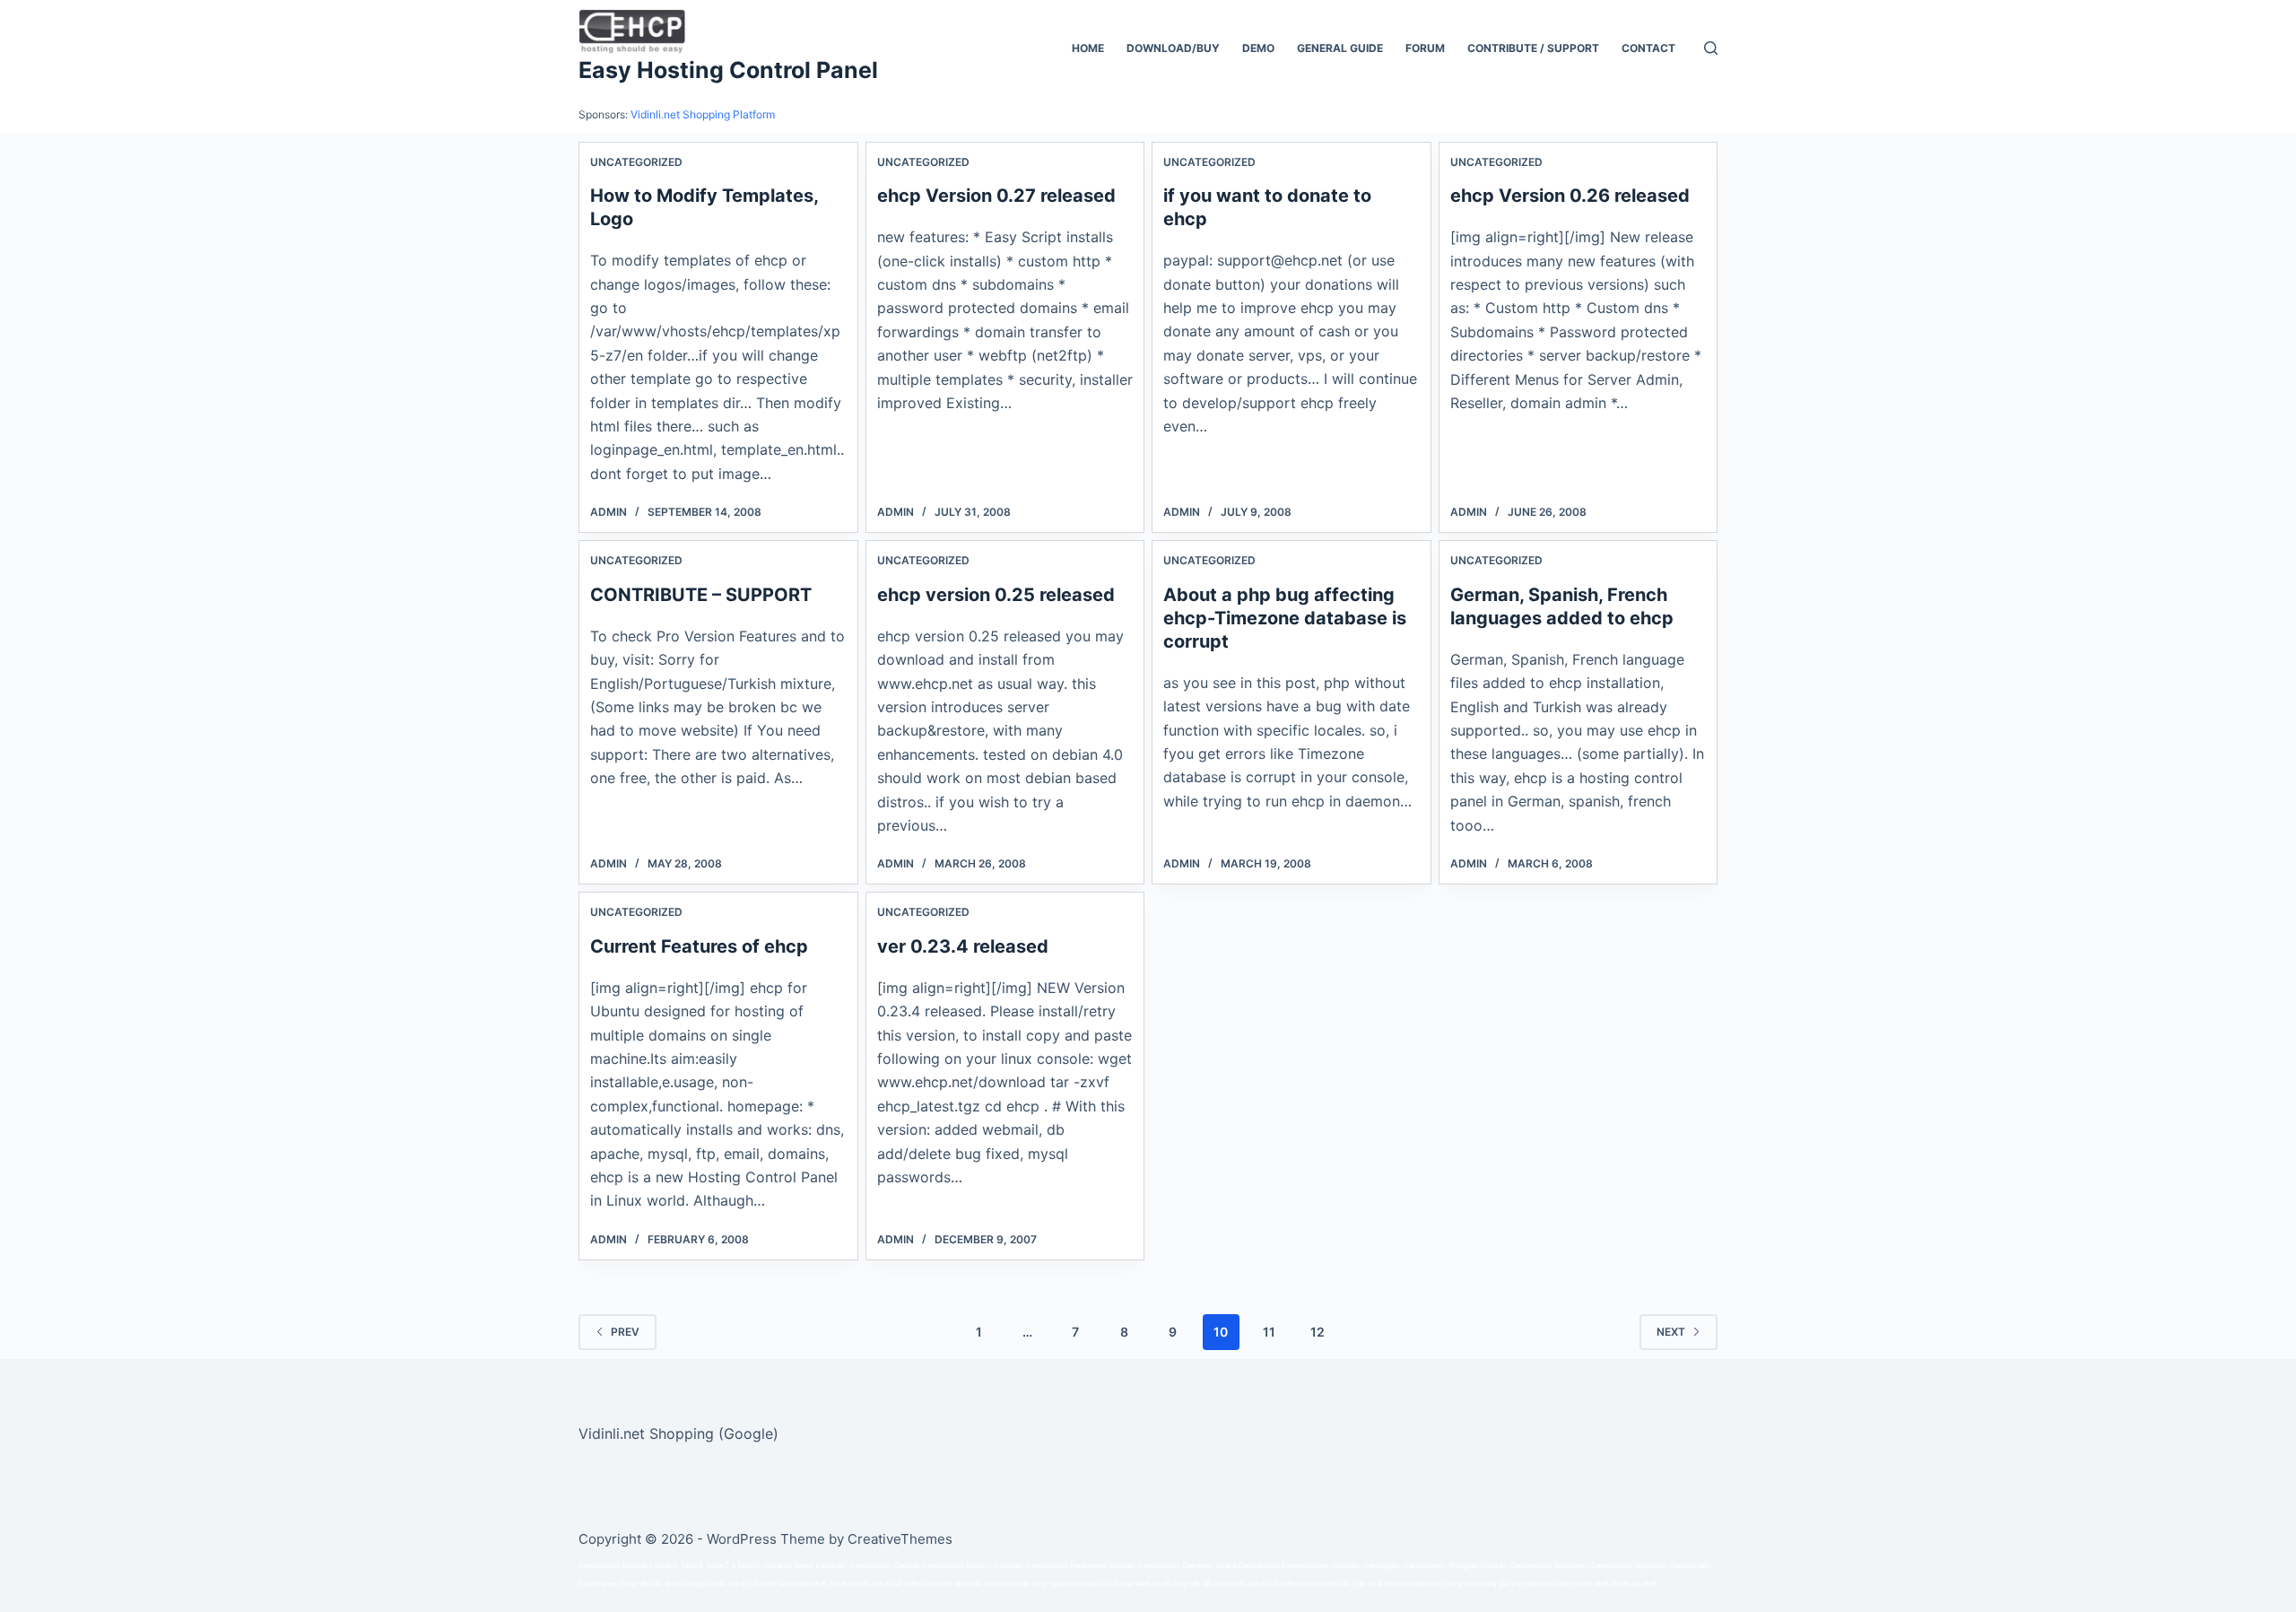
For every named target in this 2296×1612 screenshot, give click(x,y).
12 (1318, 1332)
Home (1088, 48)
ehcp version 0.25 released (996, 595)
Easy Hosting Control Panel (728, 70)
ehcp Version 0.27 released (996, 196)
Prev (625, 1332)
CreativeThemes (900, 1539)
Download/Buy (1173, 48)
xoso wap (1082, 1584)
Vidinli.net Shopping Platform (703, 114)
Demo (1258, 48)
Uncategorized (636, 162)
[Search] (1711, 48)
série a (1226, 1566)
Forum (1425, 48)
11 (1269, 1332)
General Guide (1340, 48)
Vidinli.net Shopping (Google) (678, 1433)
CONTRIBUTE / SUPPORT (1533, 48)
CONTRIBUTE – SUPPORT (701, 595)
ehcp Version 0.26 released (1570, 196)
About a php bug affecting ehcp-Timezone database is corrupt (1285, 618)
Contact (1648, 48)
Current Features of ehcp (699, 946)
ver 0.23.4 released (963, 946)
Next (1671, 1332)
